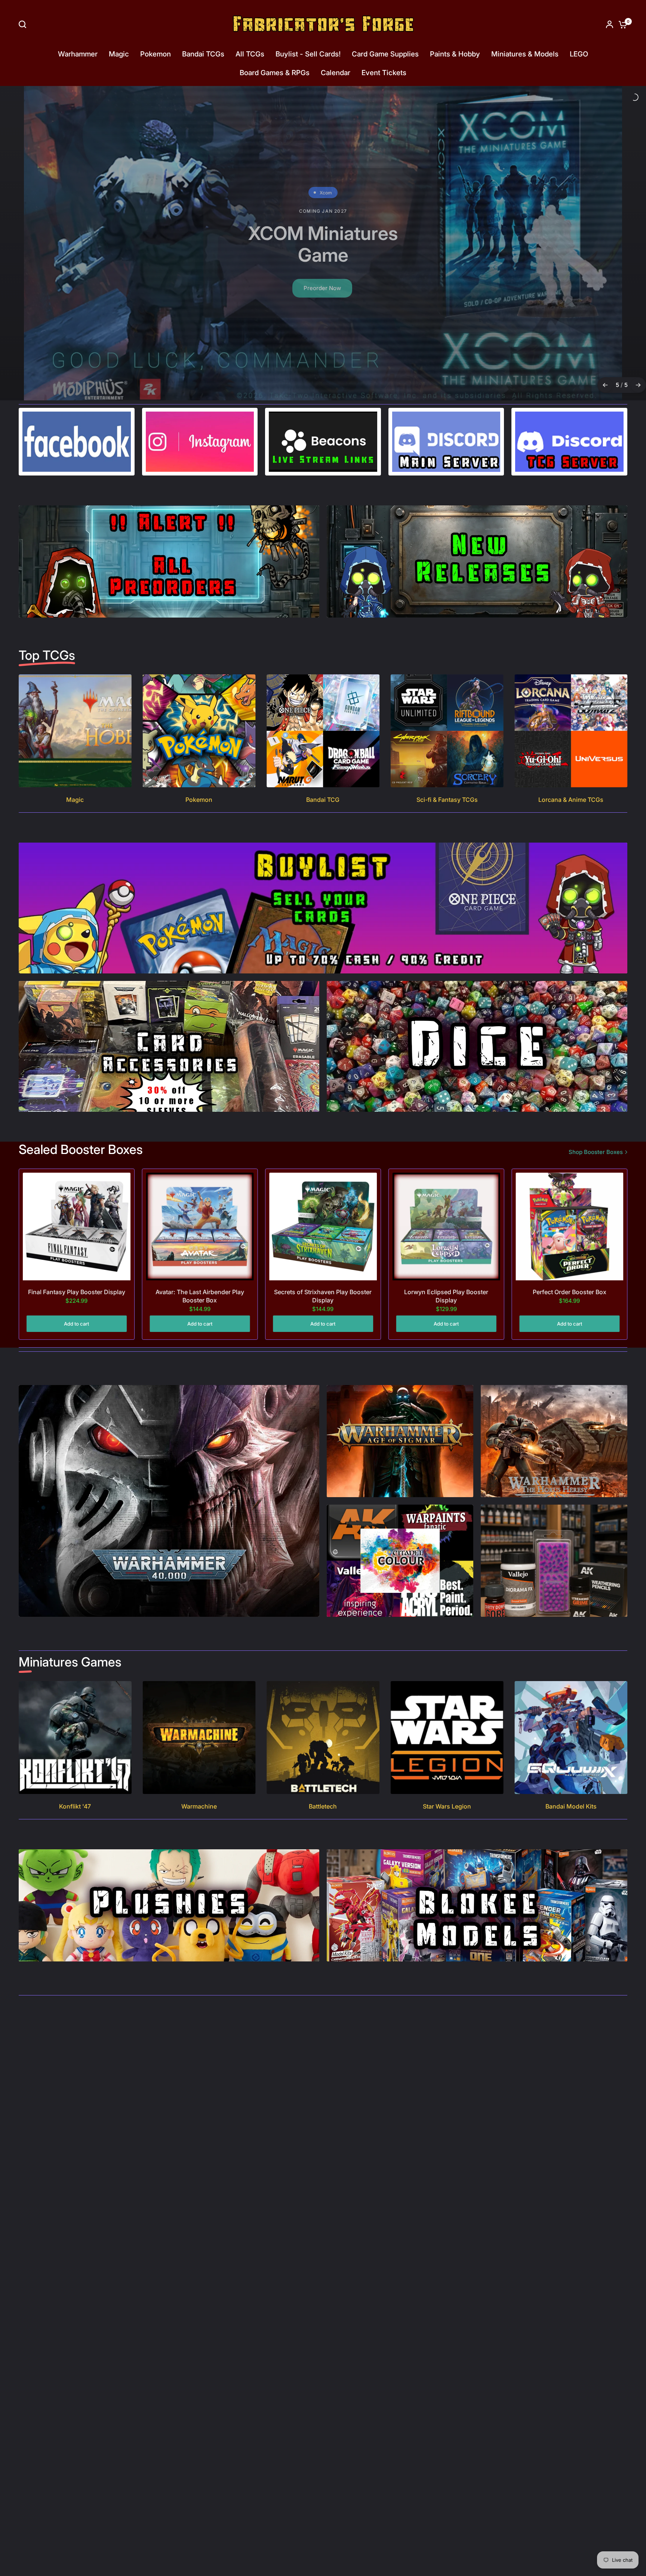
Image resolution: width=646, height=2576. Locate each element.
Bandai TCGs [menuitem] (203, 54)
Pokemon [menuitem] (156, 54)
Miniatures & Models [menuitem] (525, 54)
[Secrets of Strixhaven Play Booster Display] (323, 1227)
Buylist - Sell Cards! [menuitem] (308, 54)
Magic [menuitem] (119, 54)
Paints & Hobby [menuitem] (455, 54)
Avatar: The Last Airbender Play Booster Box (200, 1296)
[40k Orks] (323, 243)
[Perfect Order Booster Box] (569, 1227)
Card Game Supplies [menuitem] (385, 54)
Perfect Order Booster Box (570, 1292)
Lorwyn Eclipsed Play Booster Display (446, 1296)
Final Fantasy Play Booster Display (77, 1292)
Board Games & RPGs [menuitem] (275, 73)
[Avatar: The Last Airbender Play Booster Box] (200, 1227)
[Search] (24, 24)
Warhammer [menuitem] (78, 54)
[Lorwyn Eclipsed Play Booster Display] (446, 1227)
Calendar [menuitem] (336, 73)
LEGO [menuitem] (579, 54)
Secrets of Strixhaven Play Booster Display (323, 1296)
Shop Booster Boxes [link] (596, 1152)
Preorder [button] (322, 277)
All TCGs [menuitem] (250, 54)
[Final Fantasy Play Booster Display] (77, 1227)
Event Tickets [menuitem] (384, 73)
